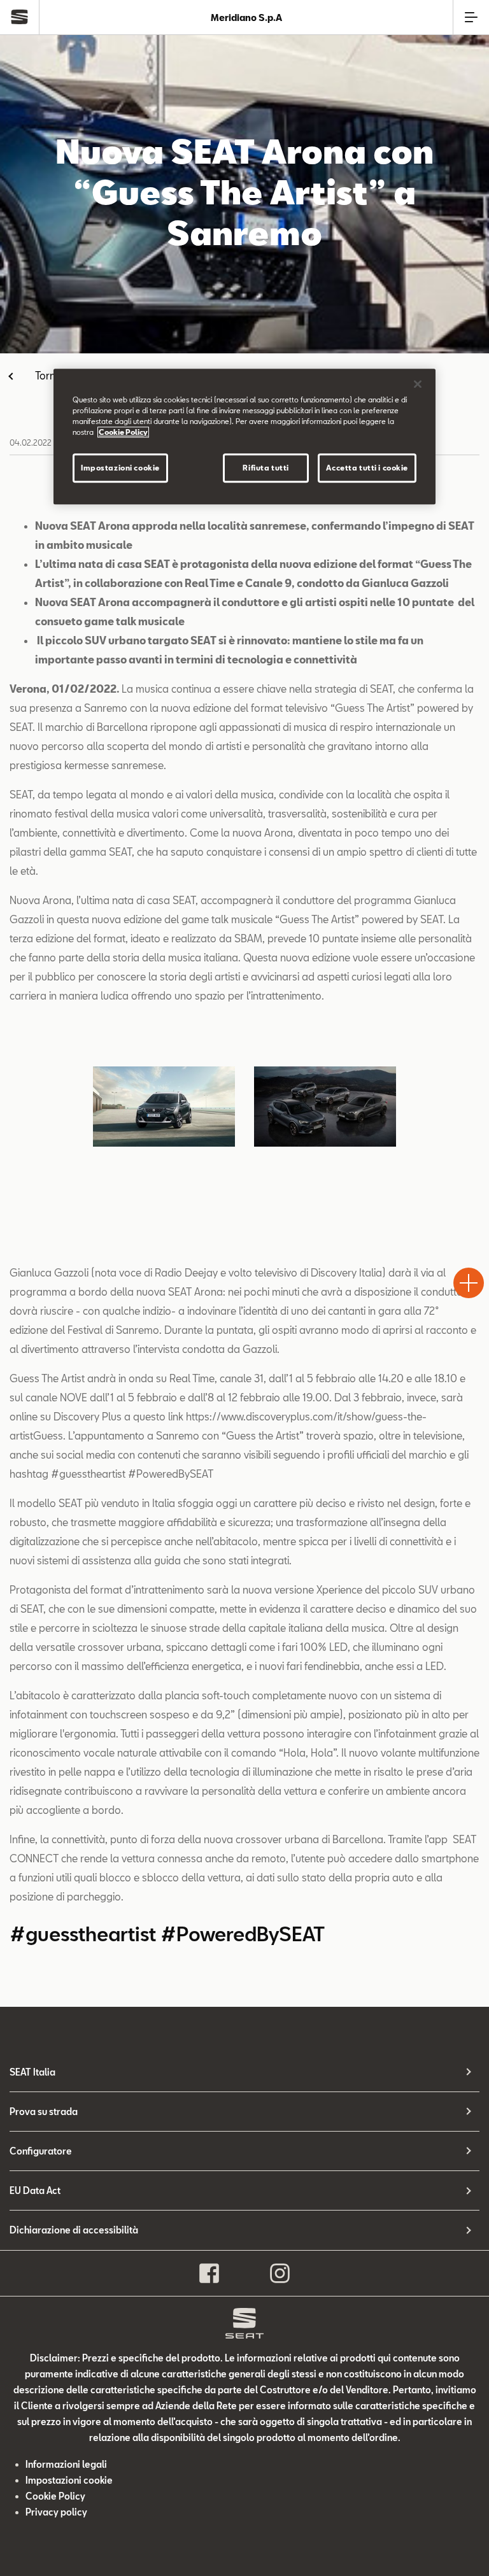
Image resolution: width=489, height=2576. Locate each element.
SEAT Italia (32, 2072)
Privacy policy (56, 2512)
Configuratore (41, 2151)
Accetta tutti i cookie (367, 468)
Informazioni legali (66, 2464)
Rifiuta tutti (266, 468)
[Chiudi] (418, 384)
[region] (244, 436)
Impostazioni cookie (120, 468)
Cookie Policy (55, 2496)
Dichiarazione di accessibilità (74, 2230)
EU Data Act (35, 2190)
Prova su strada (44, 2112)
